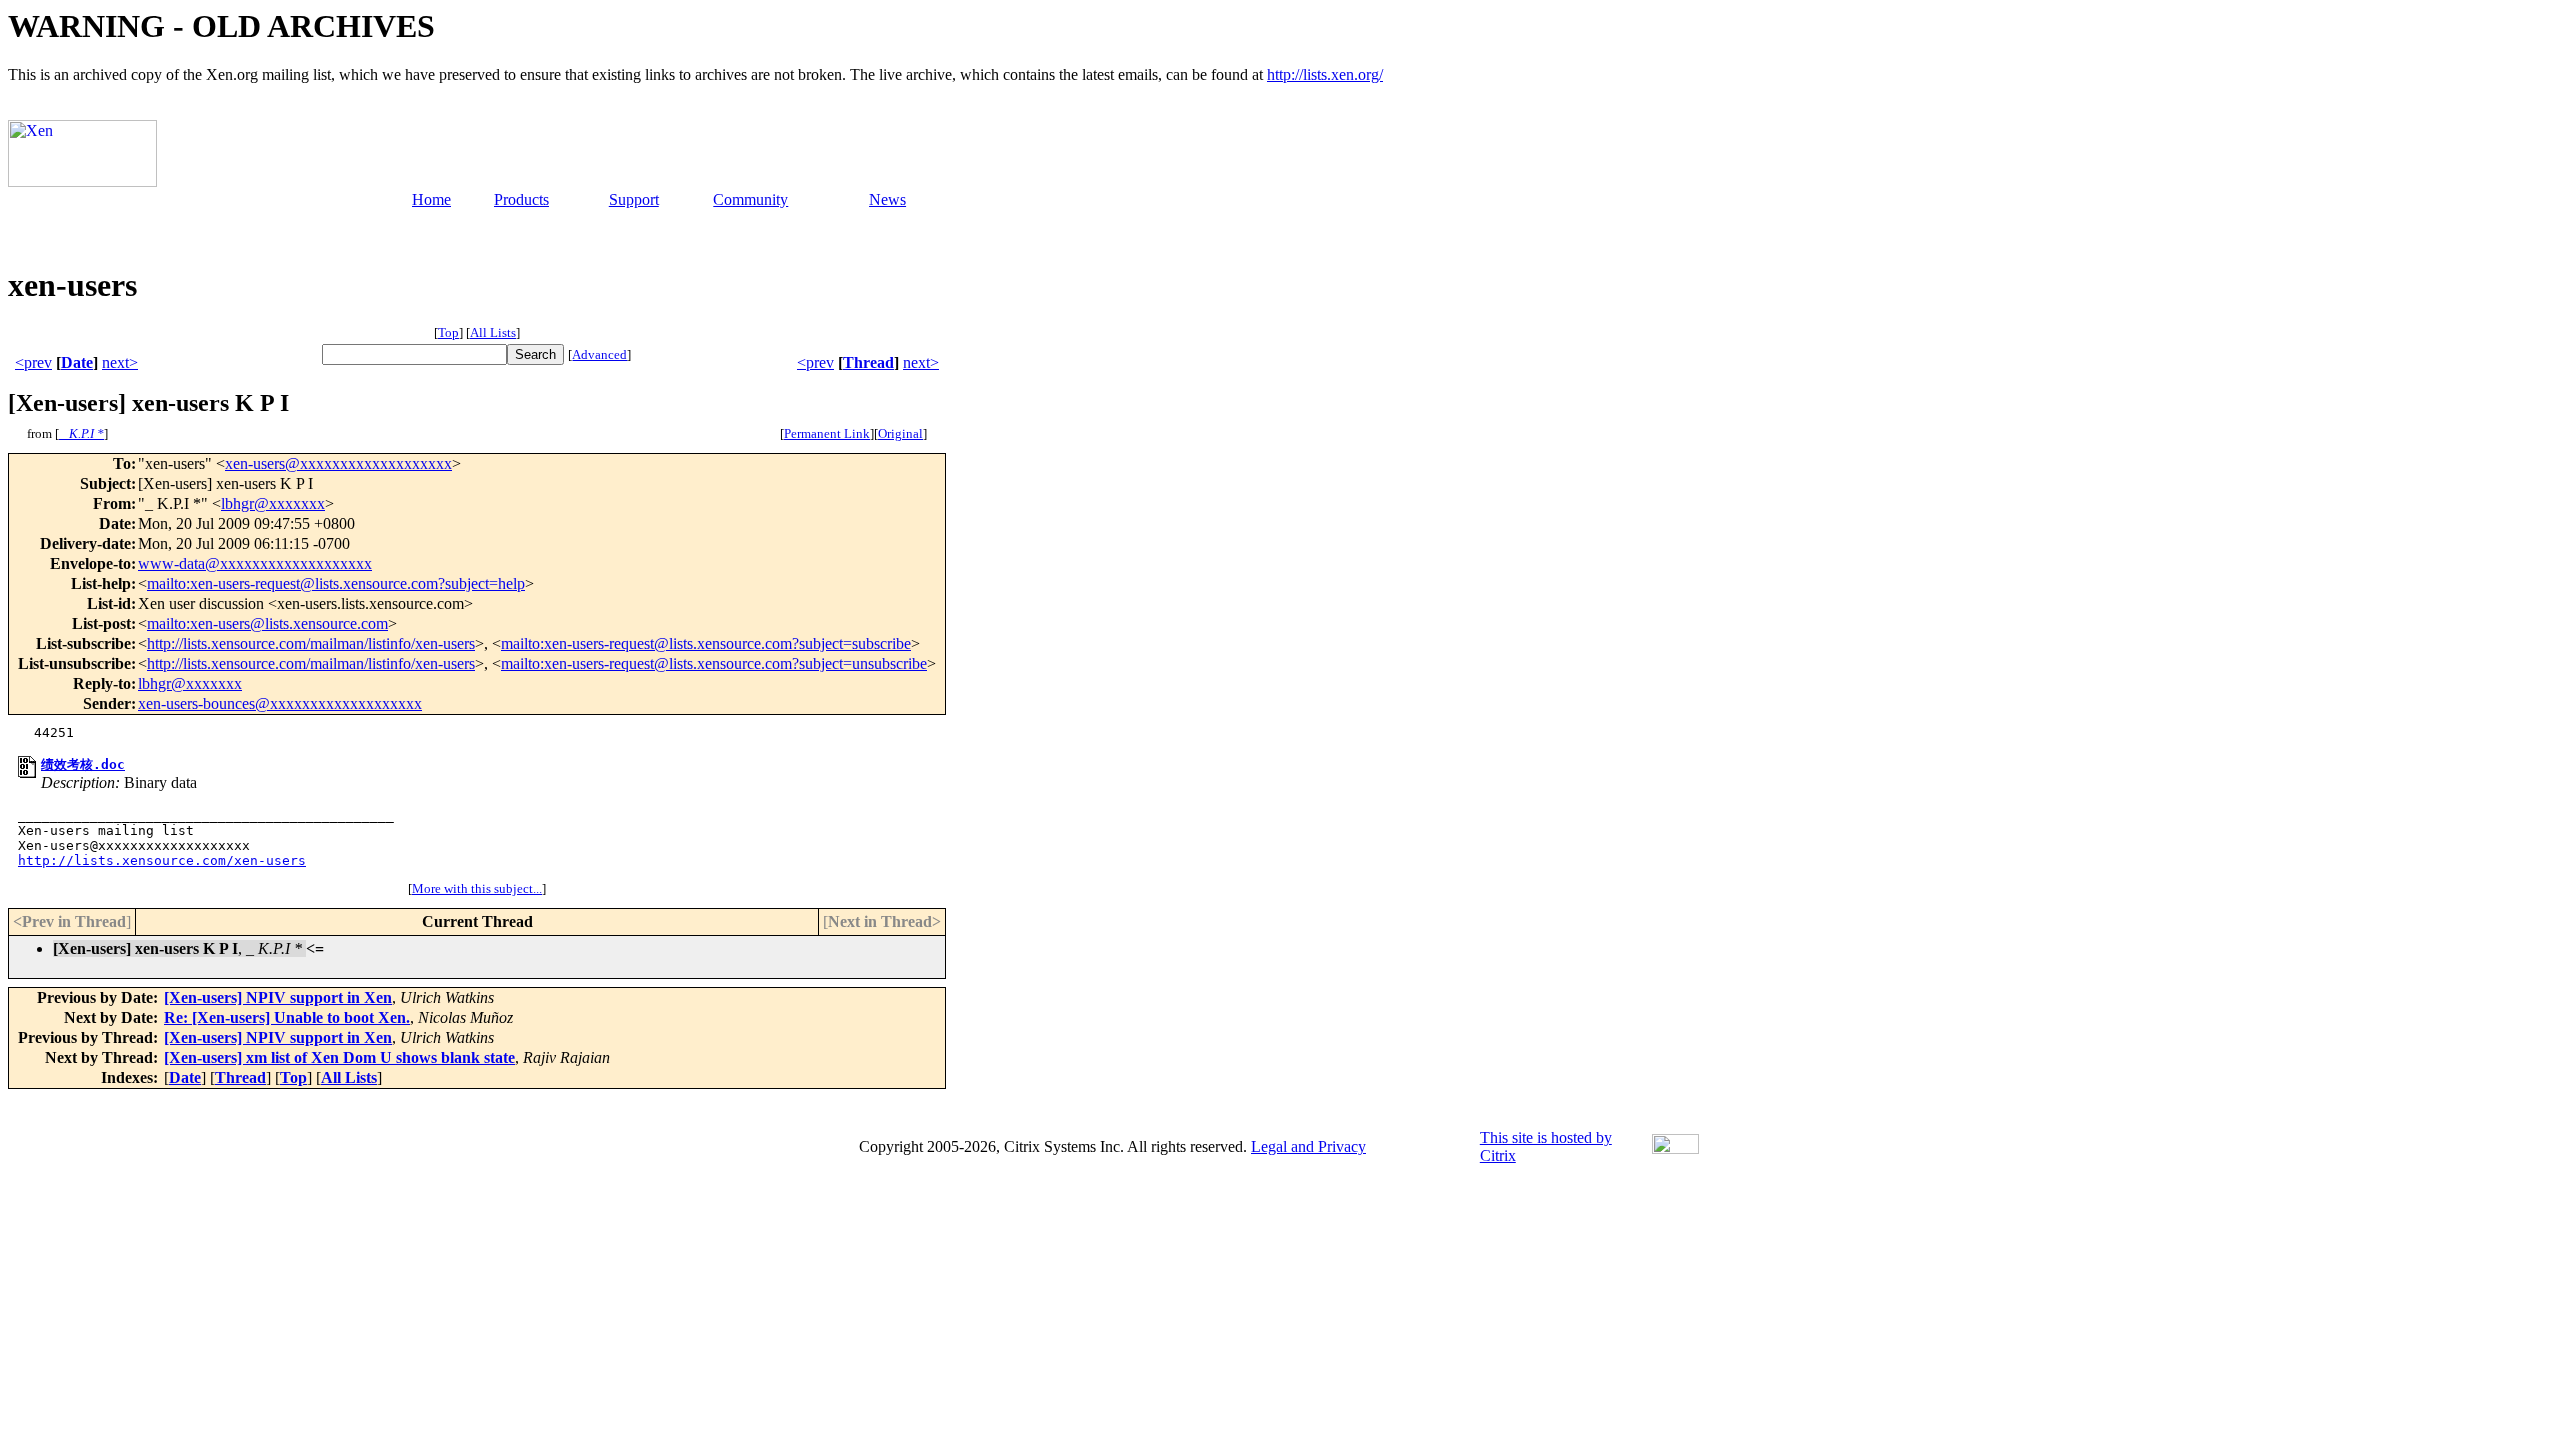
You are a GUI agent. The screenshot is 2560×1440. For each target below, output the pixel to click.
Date (77, 362)
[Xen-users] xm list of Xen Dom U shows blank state (339, 1057)
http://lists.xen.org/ (1325, 74)
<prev (33, 362)
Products (521, 199)
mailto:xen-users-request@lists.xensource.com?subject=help (336, 583)
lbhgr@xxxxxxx (273, 503)
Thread (868, 362)
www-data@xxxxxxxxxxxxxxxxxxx (255, 563)
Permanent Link (827, 433)
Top (448, 332)
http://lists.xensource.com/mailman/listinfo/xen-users (311, 643)
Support (634, 199)
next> (120, 362)
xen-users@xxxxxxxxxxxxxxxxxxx (338, 463)
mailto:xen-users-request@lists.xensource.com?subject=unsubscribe (714, 663)
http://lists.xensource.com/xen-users (162, 860)
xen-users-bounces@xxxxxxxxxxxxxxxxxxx (280, 703)
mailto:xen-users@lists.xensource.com (267, 623)
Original (900, 433)
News (887, 199)
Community (750, 199)
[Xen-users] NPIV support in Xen (278, 997)
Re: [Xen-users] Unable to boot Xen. (287, 1017)
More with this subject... (477, 888)
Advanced (599, 354)
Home (431, 199)
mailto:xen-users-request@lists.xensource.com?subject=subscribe (706, 643)
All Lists (493, 332)
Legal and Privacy (1308, 1146)
